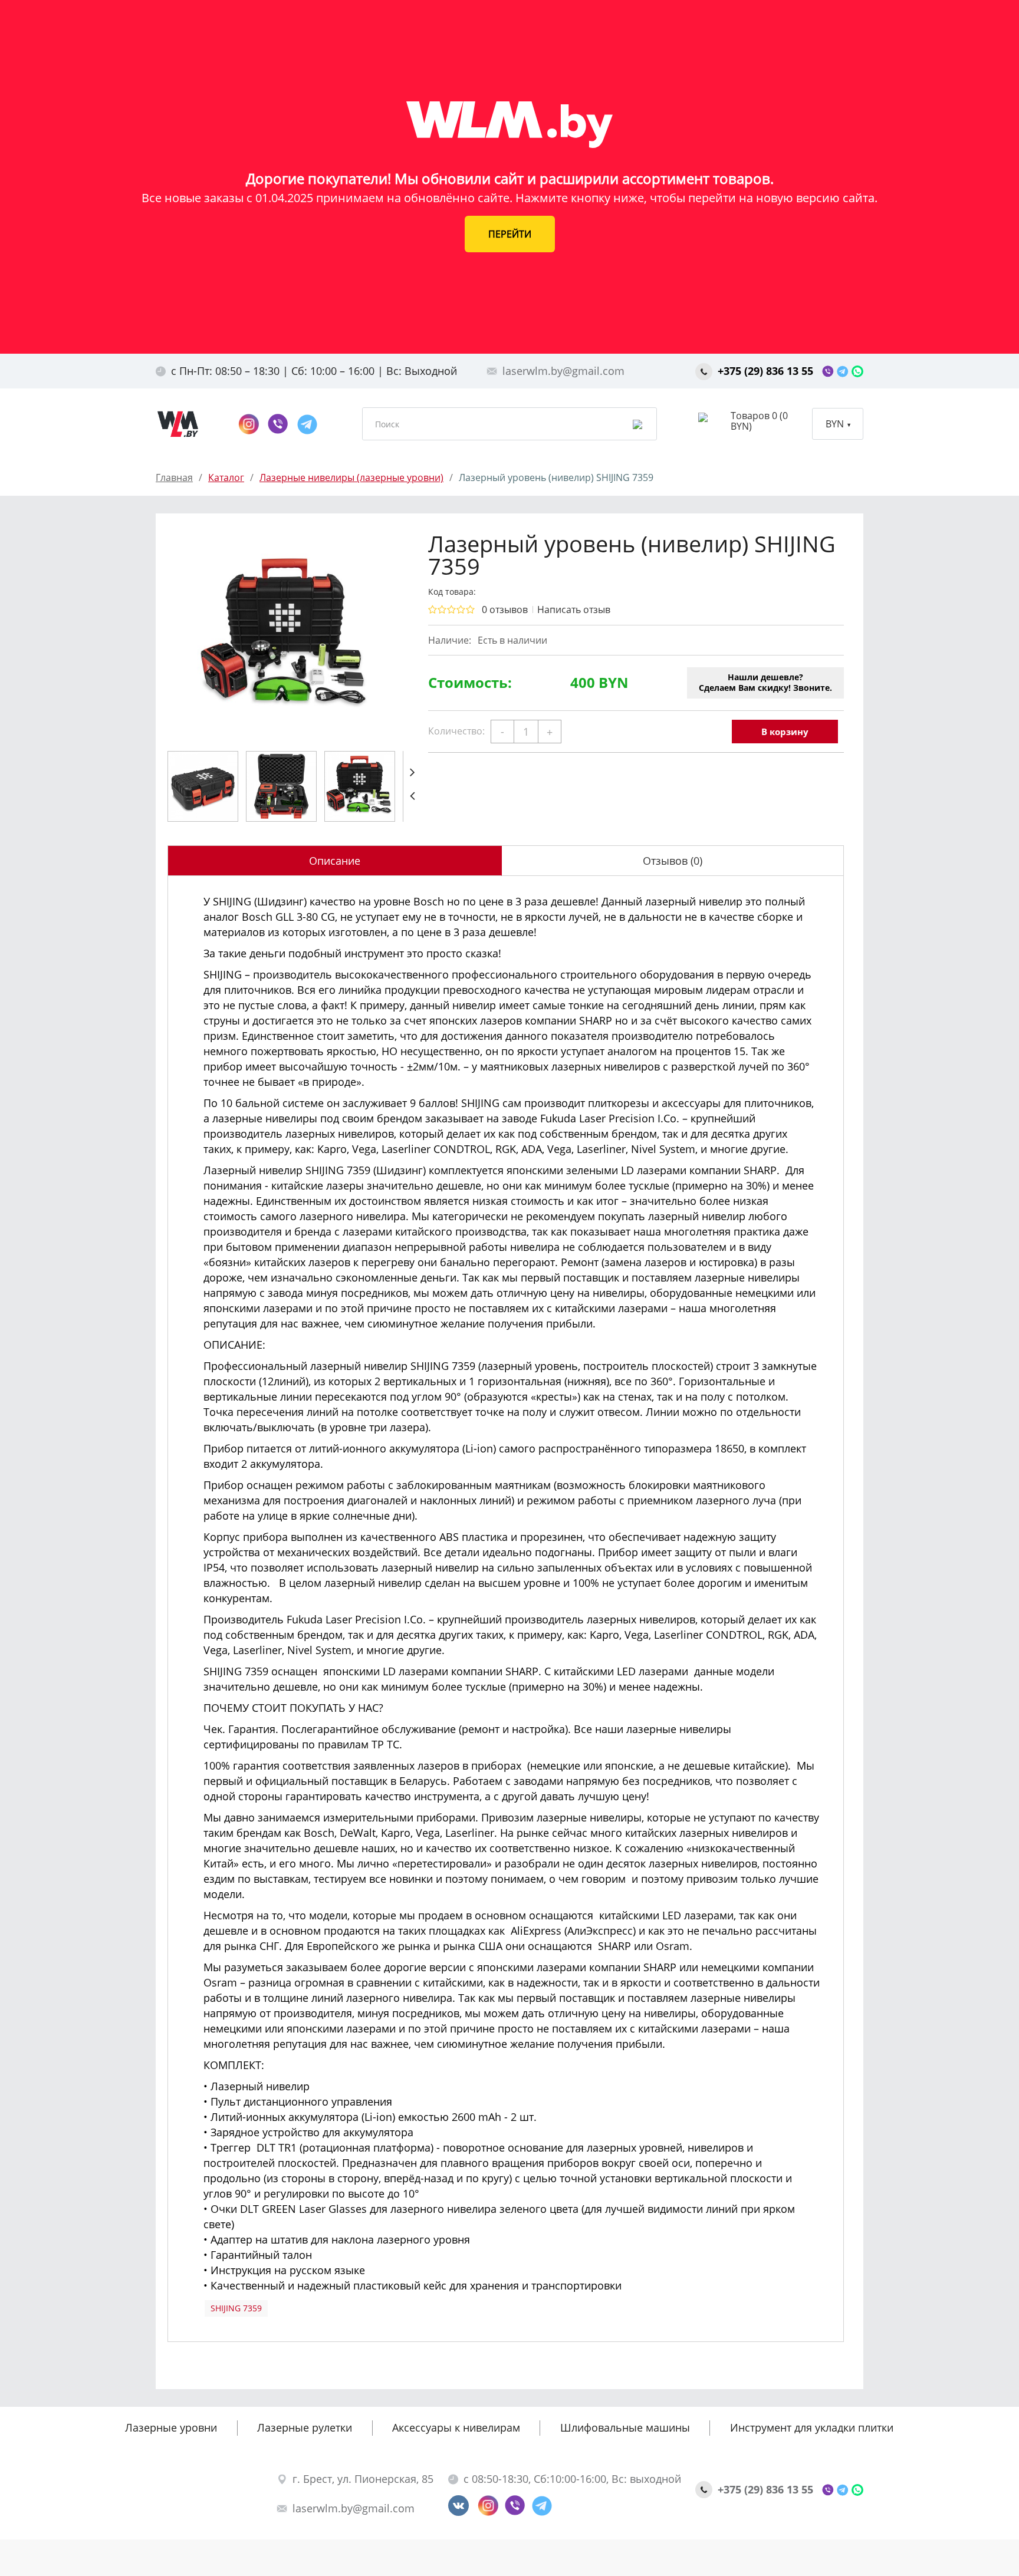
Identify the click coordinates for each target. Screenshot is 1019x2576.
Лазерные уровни (171, 2427)
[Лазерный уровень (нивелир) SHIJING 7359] (285, 636)
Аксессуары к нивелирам (456, 2427)
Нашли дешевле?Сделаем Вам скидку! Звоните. (765, 682)
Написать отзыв (574, 610)
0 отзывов (505, 610)
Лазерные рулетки (305, 2427)
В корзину (785, 732)
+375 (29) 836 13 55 (767, 371)
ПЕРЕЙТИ (510, 234)
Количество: (456, 731)
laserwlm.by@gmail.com (563, 371)
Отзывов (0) (673, 861)
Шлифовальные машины (625, 2427)
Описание (335, 861)
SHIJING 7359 (236, 2308)
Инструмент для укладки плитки (812, 2427)
